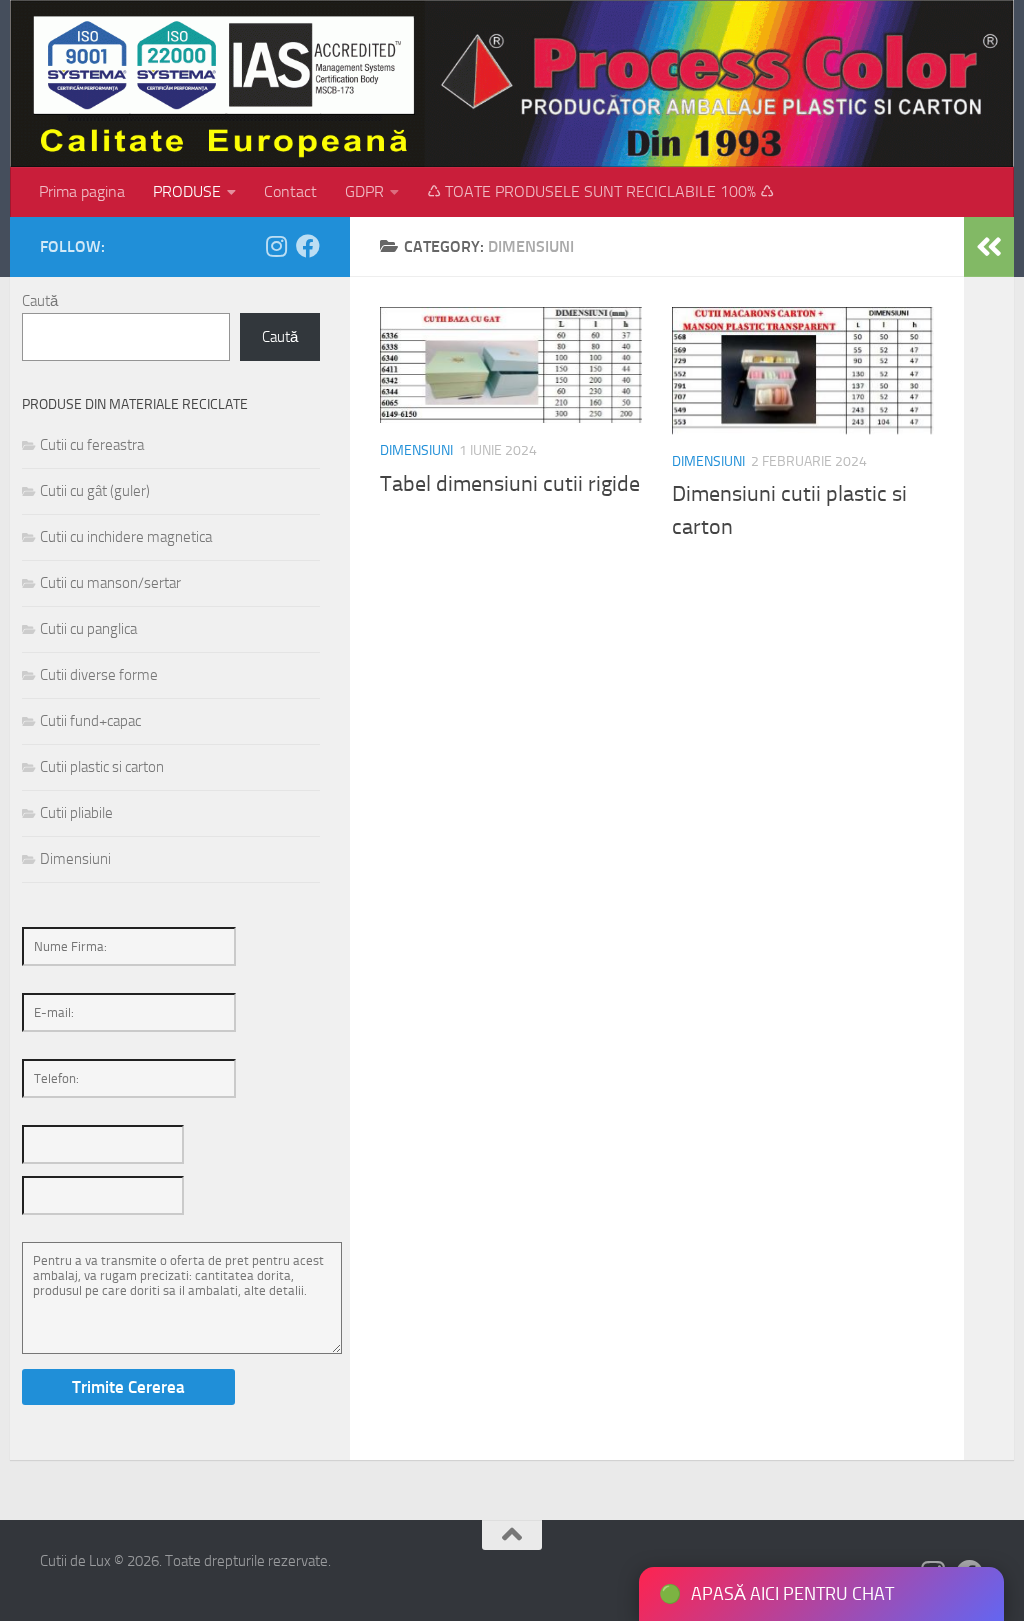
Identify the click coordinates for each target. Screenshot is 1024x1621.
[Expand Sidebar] (989, 247)
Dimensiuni (416, 450)
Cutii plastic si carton (102, 767)
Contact (290, 191)
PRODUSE (187, 191)
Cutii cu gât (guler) (95, 491)
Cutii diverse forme (99, 675)
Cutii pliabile (76, 813)
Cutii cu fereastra (92, 445)
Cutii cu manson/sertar (110, 583)
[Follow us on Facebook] (308, 246)
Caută (40, 301)
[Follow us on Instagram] (276, 246)
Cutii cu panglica (88, 629)
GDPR (364, 191)
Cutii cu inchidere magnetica (126, 537)
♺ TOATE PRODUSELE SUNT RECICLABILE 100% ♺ (600, 191)
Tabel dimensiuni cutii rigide (510, 484)
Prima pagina (82, 191)
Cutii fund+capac (90, 721)
